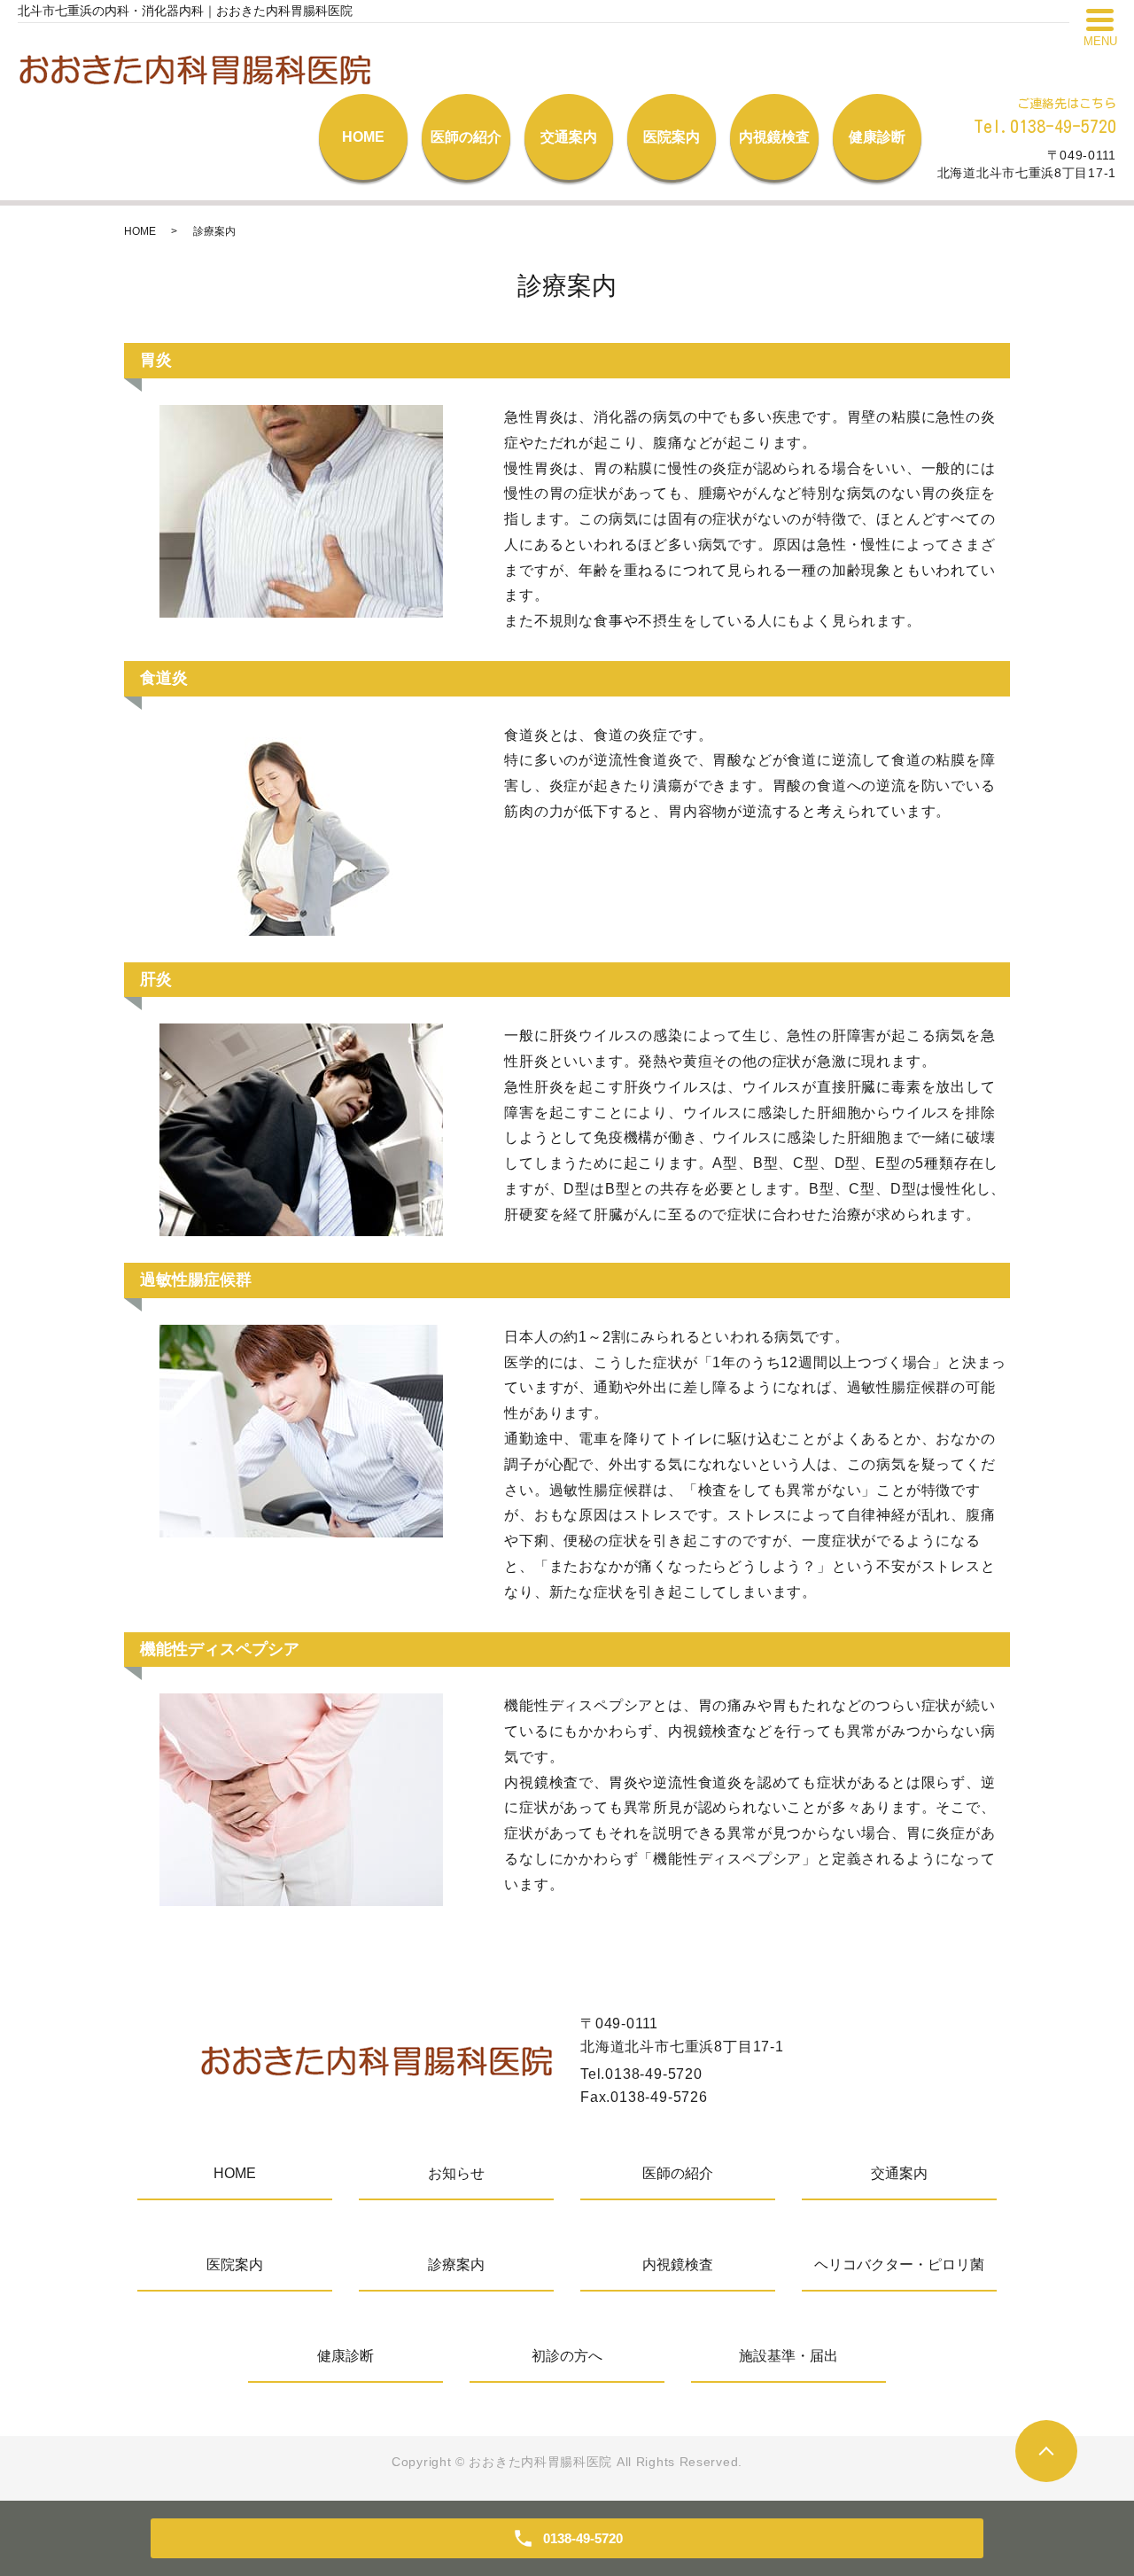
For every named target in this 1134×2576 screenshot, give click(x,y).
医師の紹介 (466, 137)
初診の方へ (567, 2356)
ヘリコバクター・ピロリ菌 (899, 2265)
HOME (363, 137)
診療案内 (456, 2265)
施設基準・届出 (788, 2356)
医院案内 (672, 137)
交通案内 (569, 137)
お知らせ (456, 2173)
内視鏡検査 (774, 137)
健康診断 (877, 137)
